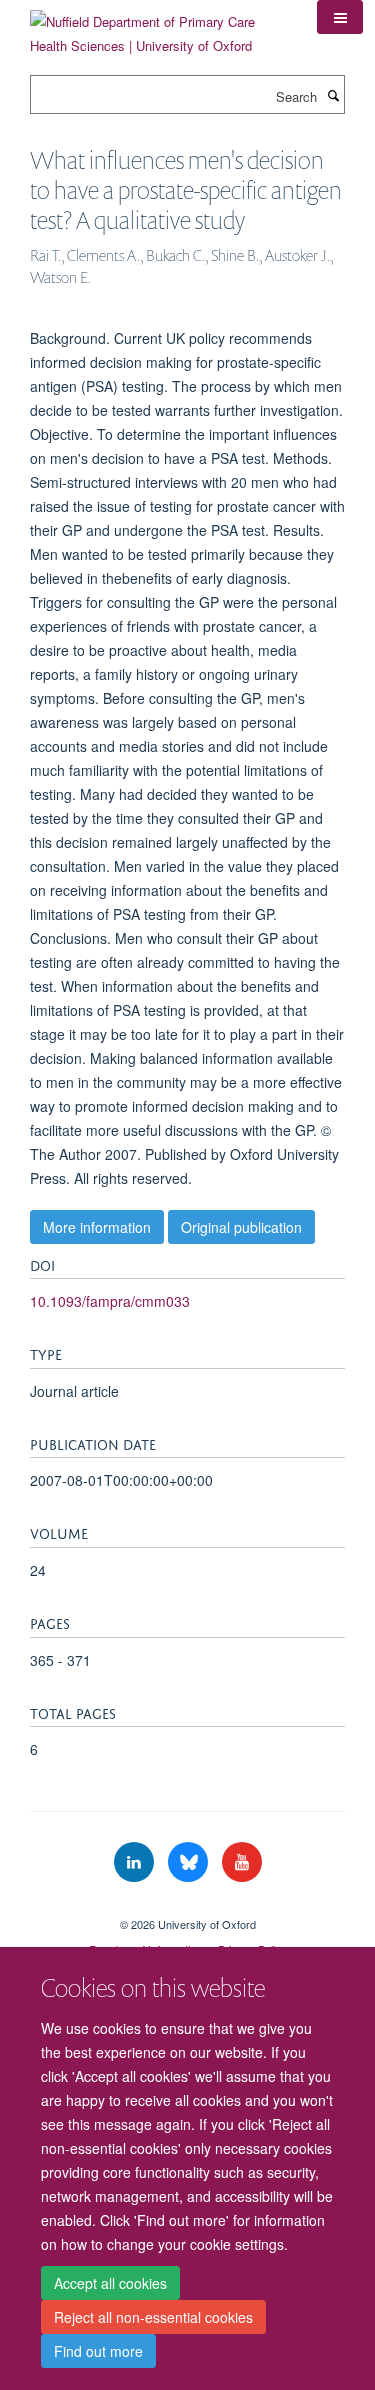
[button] (340, 17)
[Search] (333, 95)
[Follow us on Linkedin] (136, 1862)
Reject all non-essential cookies (153, 2317)
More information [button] (97, 1227)
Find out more (98, 2351)
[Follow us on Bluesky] (190, 1862)
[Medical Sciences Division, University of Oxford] (187, 1907)
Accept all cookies (110, 2283)
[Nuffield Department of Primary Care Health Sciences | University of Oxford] (158, 26)
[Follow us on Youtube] (242, 1862)
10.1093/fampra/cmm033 (110, 1301)
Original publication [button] (241, 1227)
